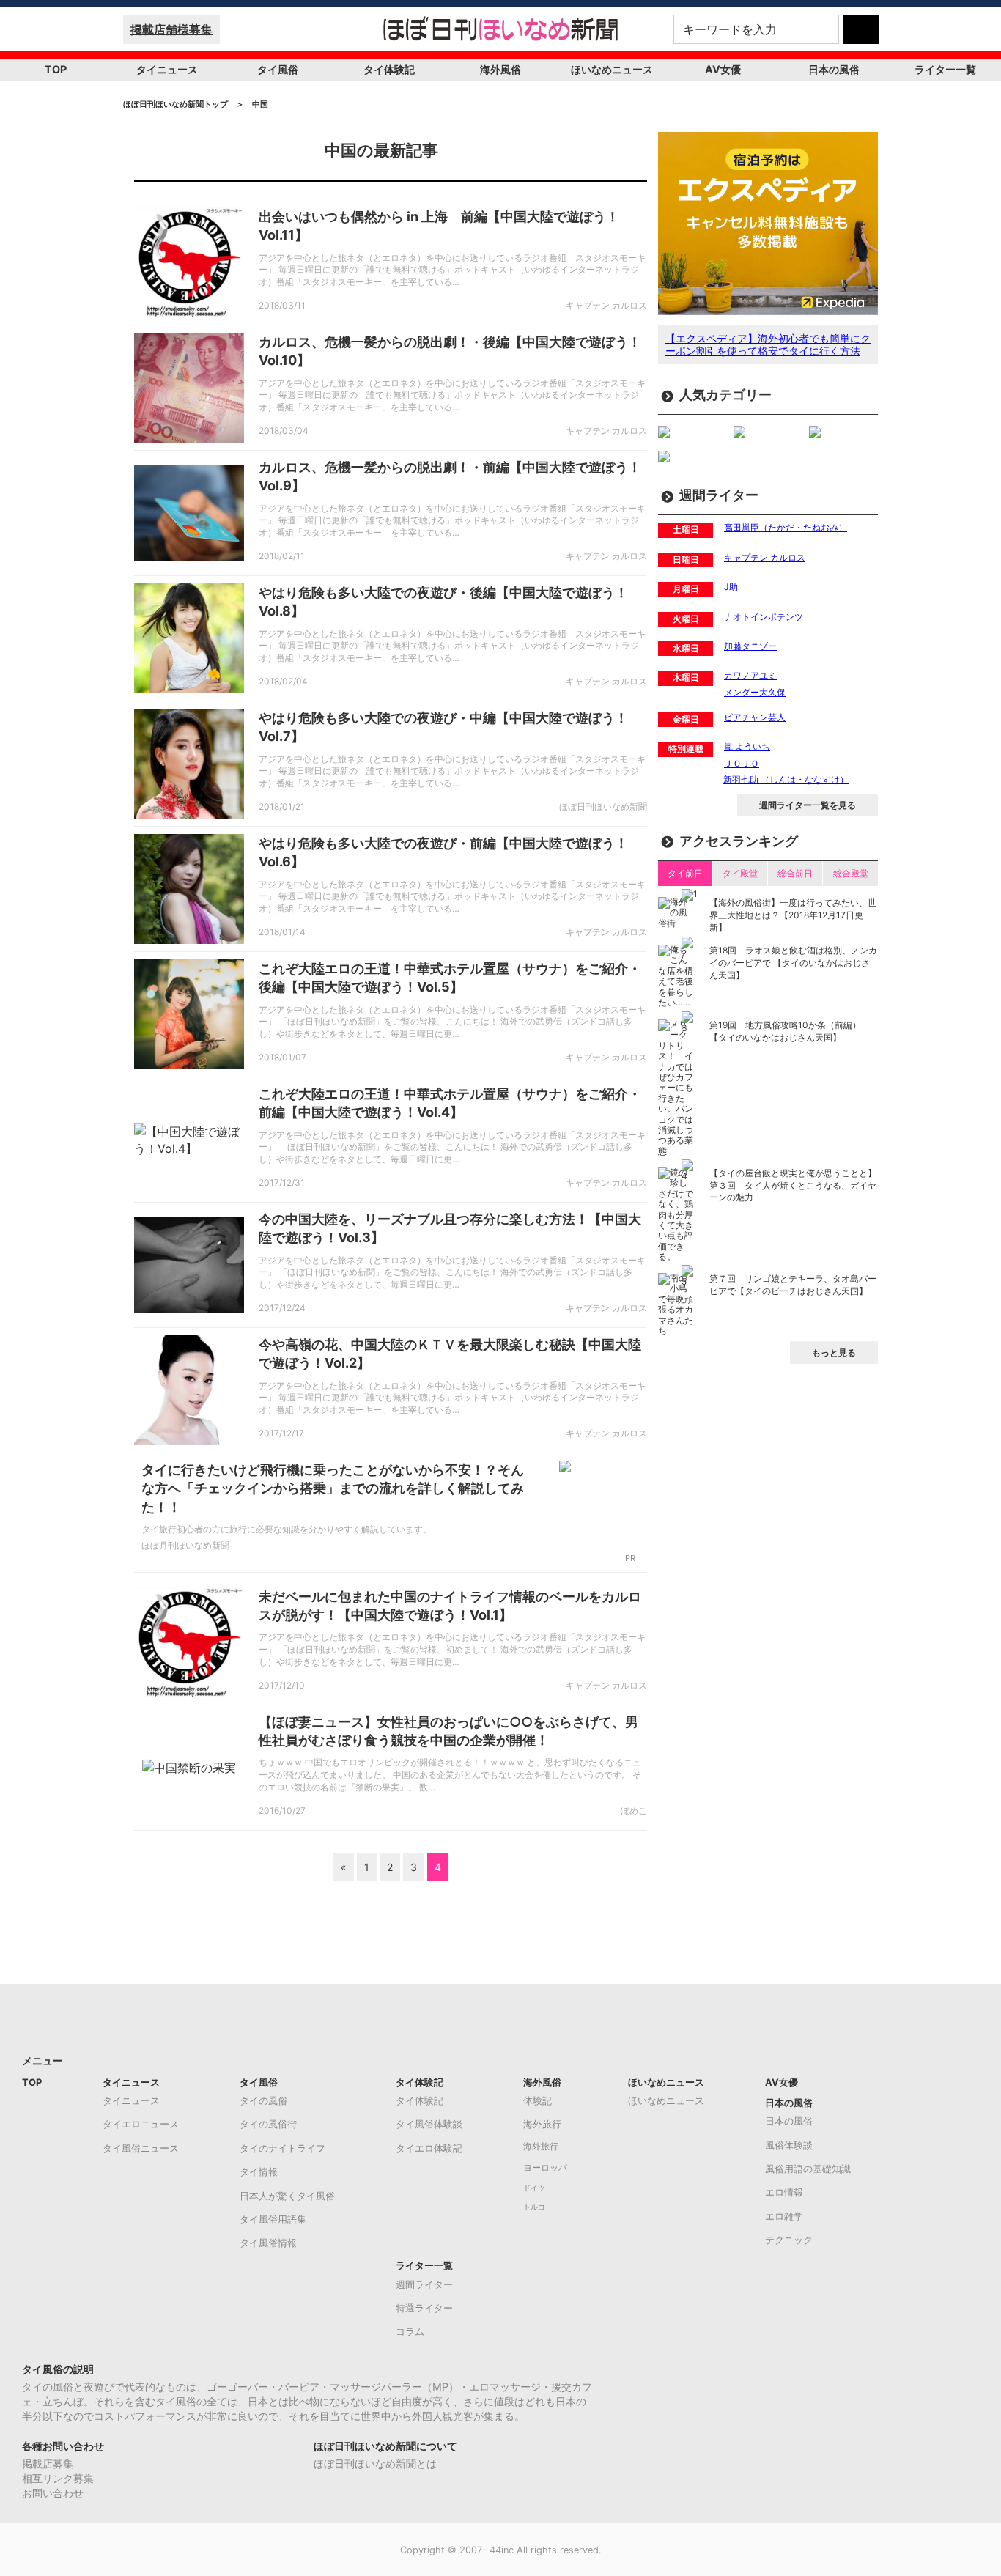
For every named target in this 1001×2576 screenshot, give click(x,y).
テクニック (789, 2240)
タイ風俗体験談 (429, 2124)
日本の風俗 (834, 69)
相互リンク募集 (58, 2478)
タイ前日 (685, 873)
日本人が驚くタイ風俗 (287, 2196)
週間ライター (424, 2284)
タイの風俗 (263, 2100)
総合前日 (795, 873)
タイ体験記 (389, 69)
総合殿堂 (851, 873)
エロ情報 (784, 2192)
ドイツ (534, 2188)
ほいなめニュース (612, 69)
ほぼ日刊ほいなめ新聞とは (375, 2464)
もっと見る (834, 1352)
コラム (410, 2331)
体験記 (538, 2100)
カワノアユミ (750, 675)
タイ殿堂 (740, 873)
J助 (731, 587)
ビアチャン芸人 (755, 717)
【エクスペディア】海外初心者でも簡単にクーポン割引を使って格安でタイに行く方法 (768, 344)
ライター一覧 (945, 69)
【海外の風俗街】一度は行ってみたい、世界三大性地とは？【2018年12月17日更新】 (793, 915)
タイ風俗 (278, 69)
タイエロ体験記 (429, 2148)
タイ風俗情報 (268, 2243)
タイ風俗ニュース (141, 2148)
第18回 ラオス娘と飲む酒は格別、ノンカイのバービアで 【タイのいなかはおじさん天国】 (793, 963)
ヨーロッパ (545, 2168)
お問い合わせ (53, 2493)
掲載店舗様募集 (171, 29)
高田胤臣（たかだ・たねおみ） (786, 527)
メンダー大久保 (755, 692)
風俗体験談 (789, 2145)
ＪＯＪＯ (742, 763)
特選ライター (424, 2308)
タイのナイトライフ (282, 2148)
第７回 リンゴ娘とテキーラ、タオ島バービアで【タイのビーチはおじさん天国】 (793, 1285)
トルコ (534, 2207)
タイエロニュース (141, 2124)
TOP (56, 69)
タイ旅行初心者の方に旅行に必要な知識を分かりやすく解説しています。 (287, 1529)
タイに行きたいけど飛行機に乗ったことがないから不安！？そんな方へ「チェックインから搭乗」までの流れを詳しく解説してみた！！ (333, 1488)
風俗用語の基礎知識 (808, 2169)
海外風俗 (500, 69)
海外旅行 (542, 2124)
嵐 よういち (747, 746)
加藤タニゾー (750, 646)
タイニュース (167, 69)
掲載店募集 (48, 2464)
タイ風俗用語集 (273, 2219)
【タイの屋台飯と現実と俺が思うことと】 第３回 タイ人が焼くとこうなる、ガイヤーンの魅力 (793, 1185)
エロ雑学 (784, 2216)
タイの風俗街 (268, 2124)
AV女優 (723, 69)
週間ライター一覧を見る (808, 805)
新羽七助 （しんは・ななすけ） (786, 779)
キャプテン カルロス (765, 557)
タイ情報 (259, 2171)
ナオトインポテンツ (764, 617)
